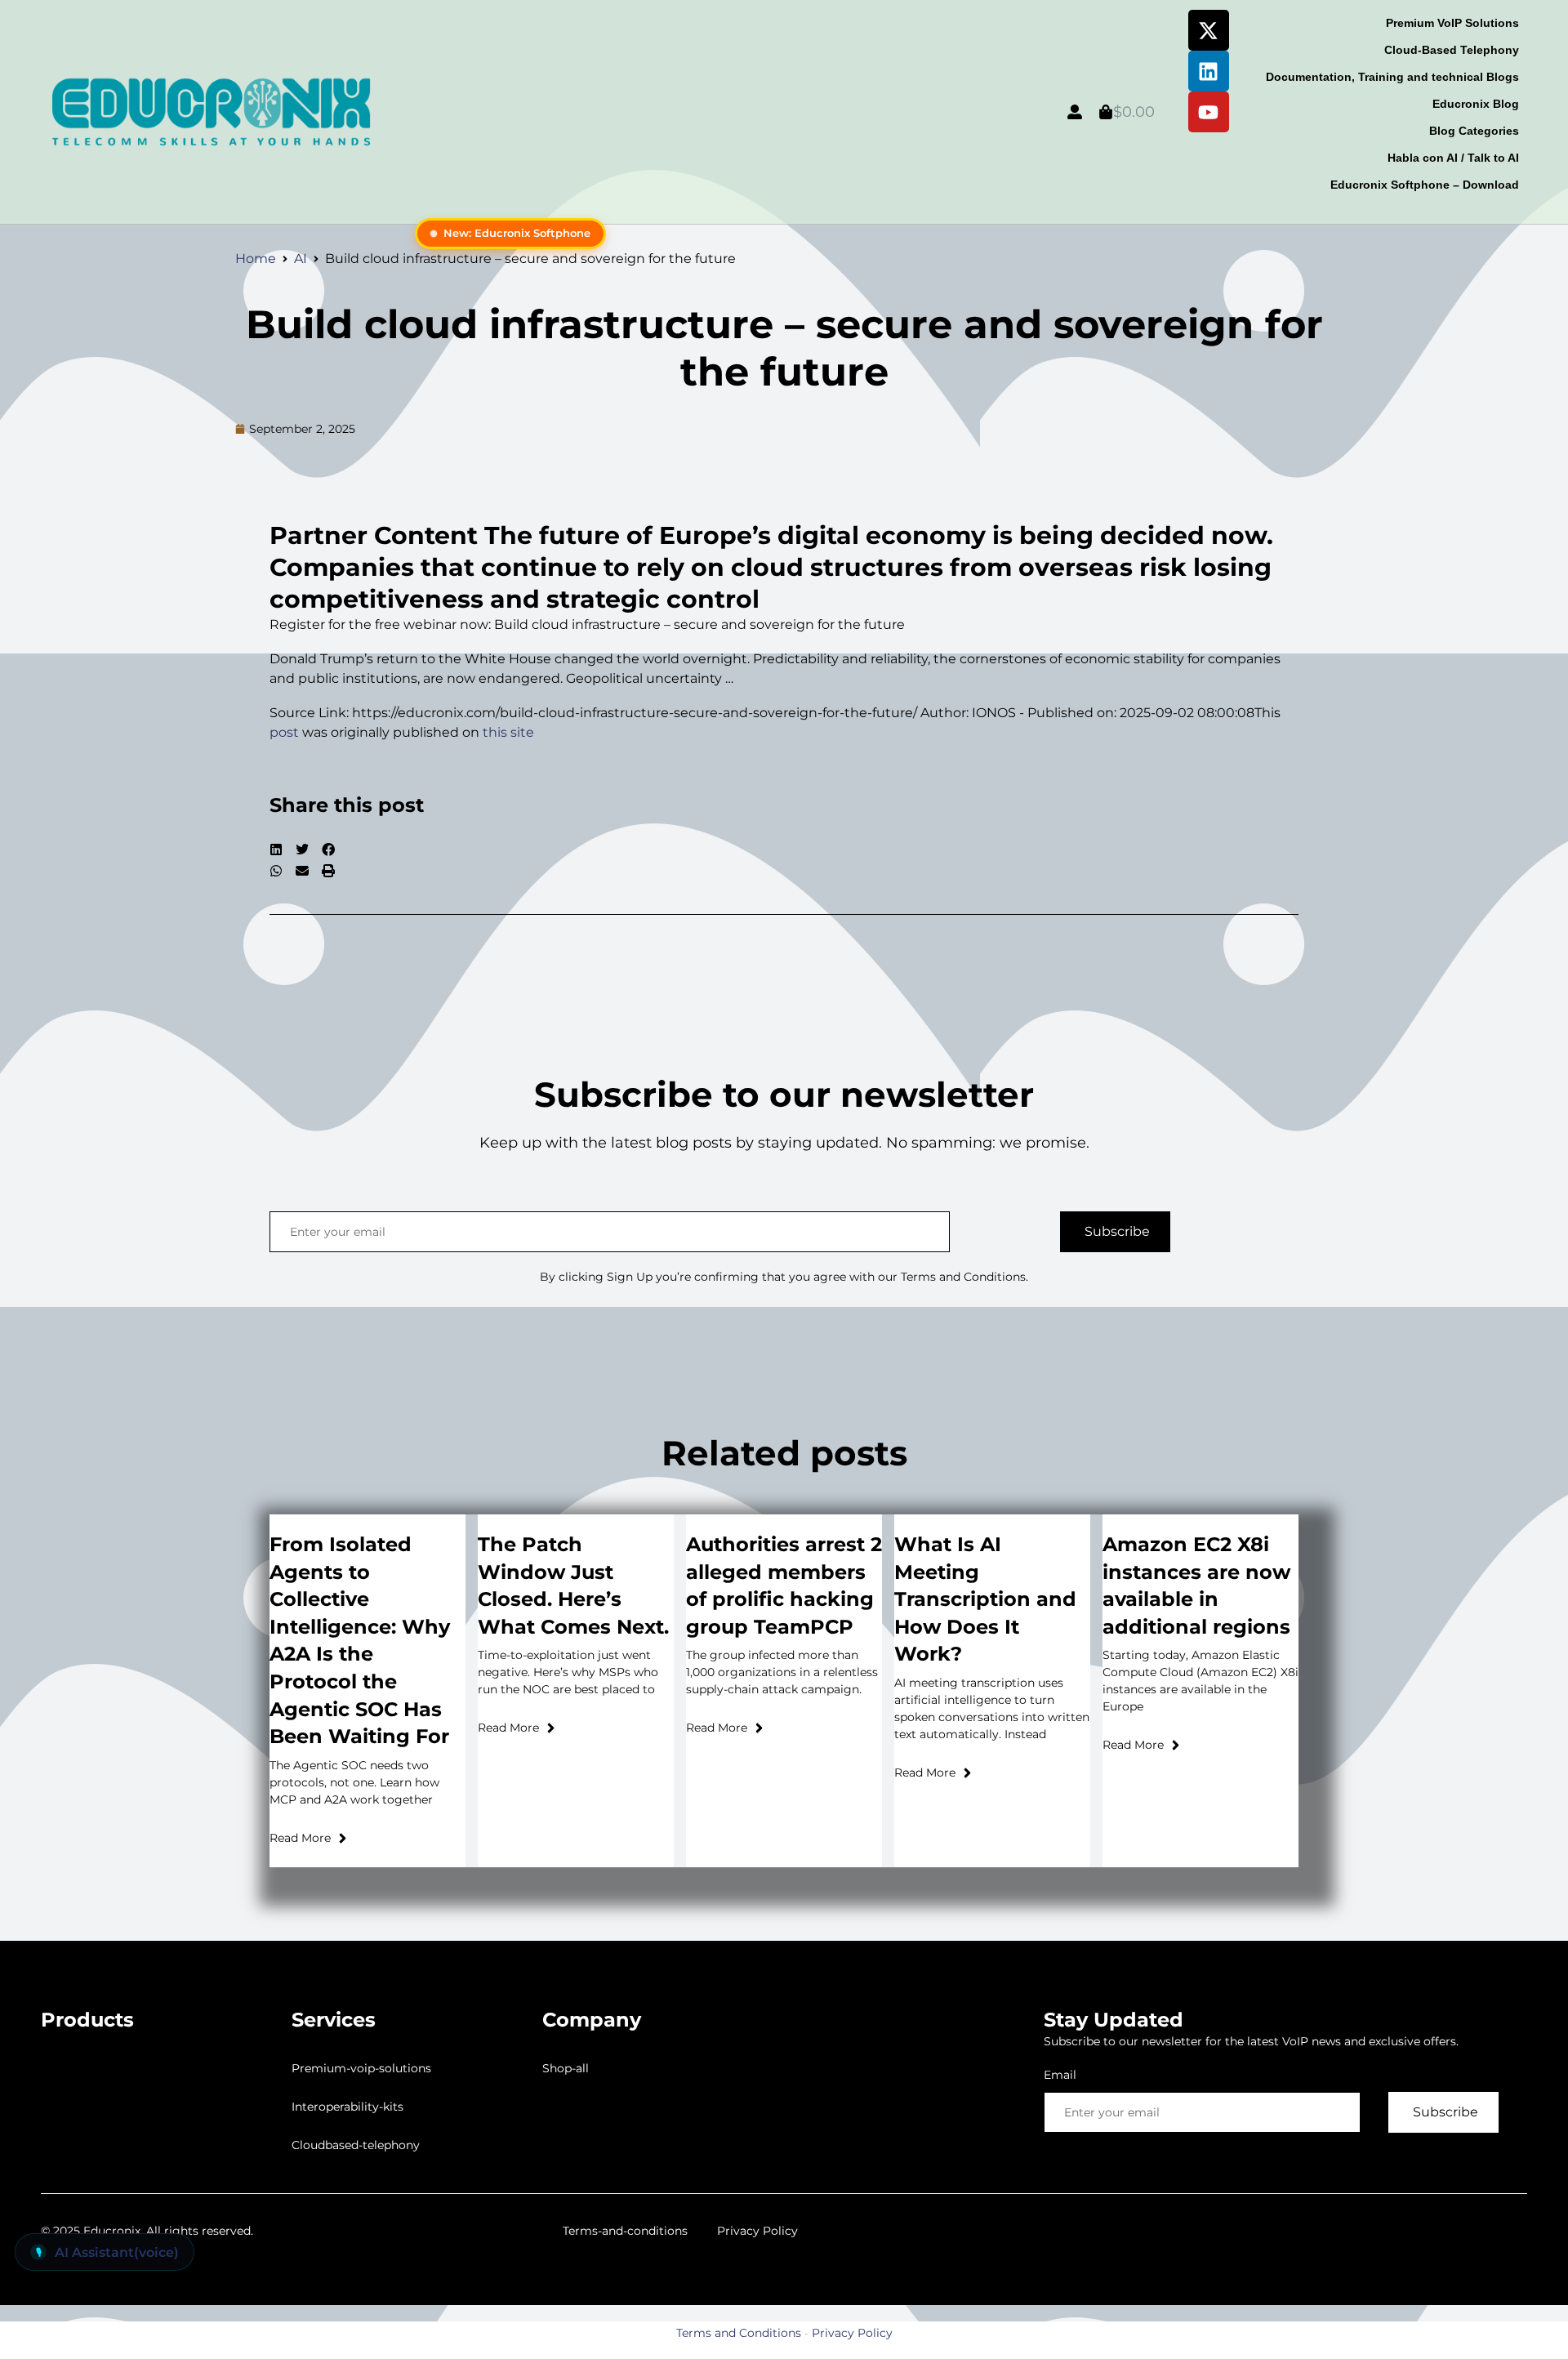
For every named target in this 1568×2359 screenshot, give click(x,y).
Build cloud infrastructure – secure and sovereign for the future (784, 348)
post (284, 732)
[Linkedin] (1209, 71)
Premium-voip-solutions (361, 2068)
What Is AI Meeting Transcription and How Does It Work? (985, 1599)
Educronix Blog (1476, 104)
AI (301, 259)
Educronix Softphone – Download (1425, 185)
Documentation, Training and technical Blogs (1392, 77)
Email (1060, 2075)
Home (256, 259)
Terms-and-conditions (625, 2231)
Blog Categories (1474, 131)
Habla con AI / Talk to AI (1453, 158)
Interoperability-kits (347, 2107)
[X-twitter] (1209, 30)
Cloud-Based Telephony (1452, 50)
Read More (300, 1838)
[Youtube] (1209, 112)
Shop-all (566, 2068)
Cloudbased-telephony (356, 2145)
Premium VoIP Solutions (1452, 23)
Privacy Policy (757, 2231)
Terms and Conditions (739, 2333)
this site (508, 732)
